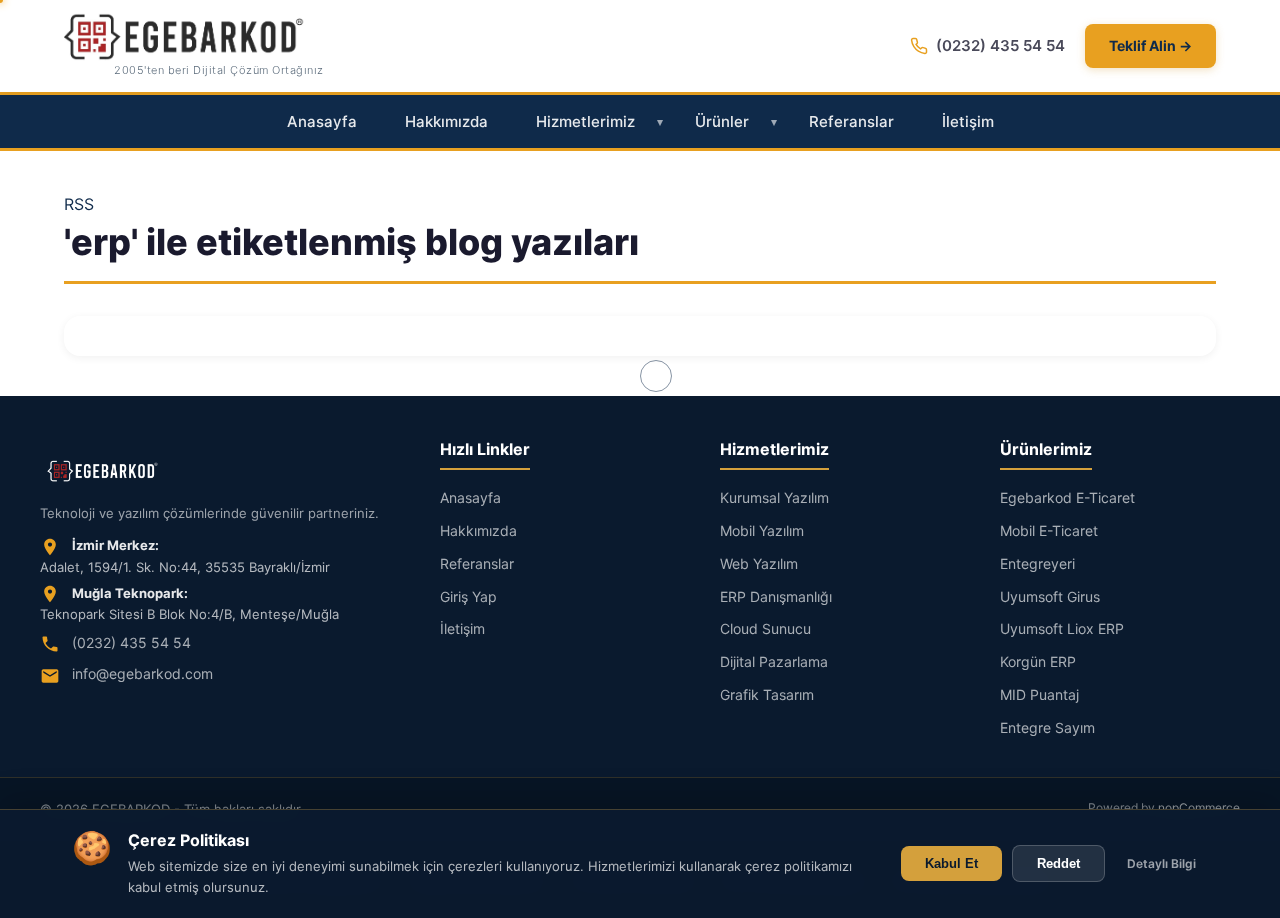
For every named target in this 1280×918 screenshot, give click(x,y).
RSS (79, 204)
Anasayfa (470, 497)
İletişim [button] (968, 121)
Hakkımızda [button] (446, 121)
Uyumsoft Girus (1050, 596)
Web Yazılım (759, 563)
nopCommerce (1199, 807)
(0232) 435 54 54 (1000, 45)
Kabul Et (951, 863)
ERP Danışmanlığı (776, 596)
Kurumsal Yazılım (774, 497)
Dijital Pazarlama (774, 661)
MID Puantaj (1039, 694)
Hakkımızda (478, 530)
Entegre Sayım (1047, 727)
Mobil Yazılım (762, 530)
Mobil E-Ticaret (1049, 530)
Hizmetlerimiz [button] (585, 121)
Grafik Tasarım (767, 694)
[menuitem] (322, 122)
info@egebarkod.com (142, 673)
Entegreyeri (1037, 563)
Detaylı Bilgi (1161, 863)
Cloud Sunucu (765, 628)
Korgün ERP (1038, 661)
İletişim (462, 628)
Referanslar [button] (851, 121)
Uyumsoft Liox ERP (1062, 628)
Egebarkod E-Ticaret (1067, 497)
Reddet (1058, 863)
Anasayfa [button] (322, 121)
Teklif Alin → (1150, 45)
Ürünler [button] (722, 121)
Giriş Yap (468, 596)
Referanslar (477, 563)
